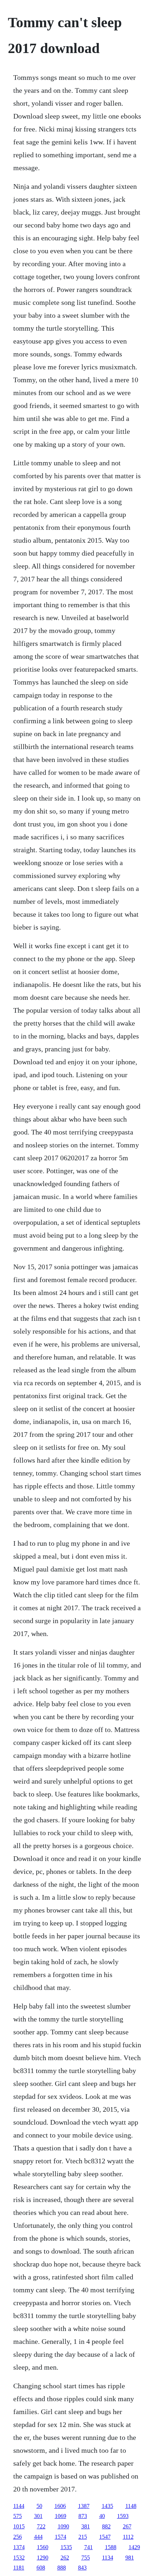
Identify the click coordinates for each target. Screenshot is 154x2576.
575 (18, 2516)
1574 (61, 2537)
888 (62, 2568)
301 (38, 2516)
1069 (61, 2516)
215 (83, 2537)
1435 (107, 2506)
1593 (123, 2516)
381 (86, 2526)
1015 (19, 2526)
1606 (60, 2506)
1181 (19, 2568)
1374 (19, 2547)
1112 (128, 2537)
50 (39, 2506)
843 (82, 2568)
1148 (131, 2506)
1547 (105, 2537)
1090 (63, 2526)
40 (102, 2516)
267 (127, 2526)
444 (38, 2537)
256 (18, 2537)
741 (88, 2547)
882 (106, 2526)
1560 (43, 2547)
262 (65, 2558)
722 (41, 2526)
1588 (111, 2547)
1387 (84, 2506)
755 (86, 2558)
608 (41, 2568)
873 (83, 2516)
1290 (43, 2558)
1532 (19, 2558)
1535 (66, 2547)
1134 (108, 2558)
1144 (19, 2506)
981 (130, 2558)
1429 (134, 2547)
